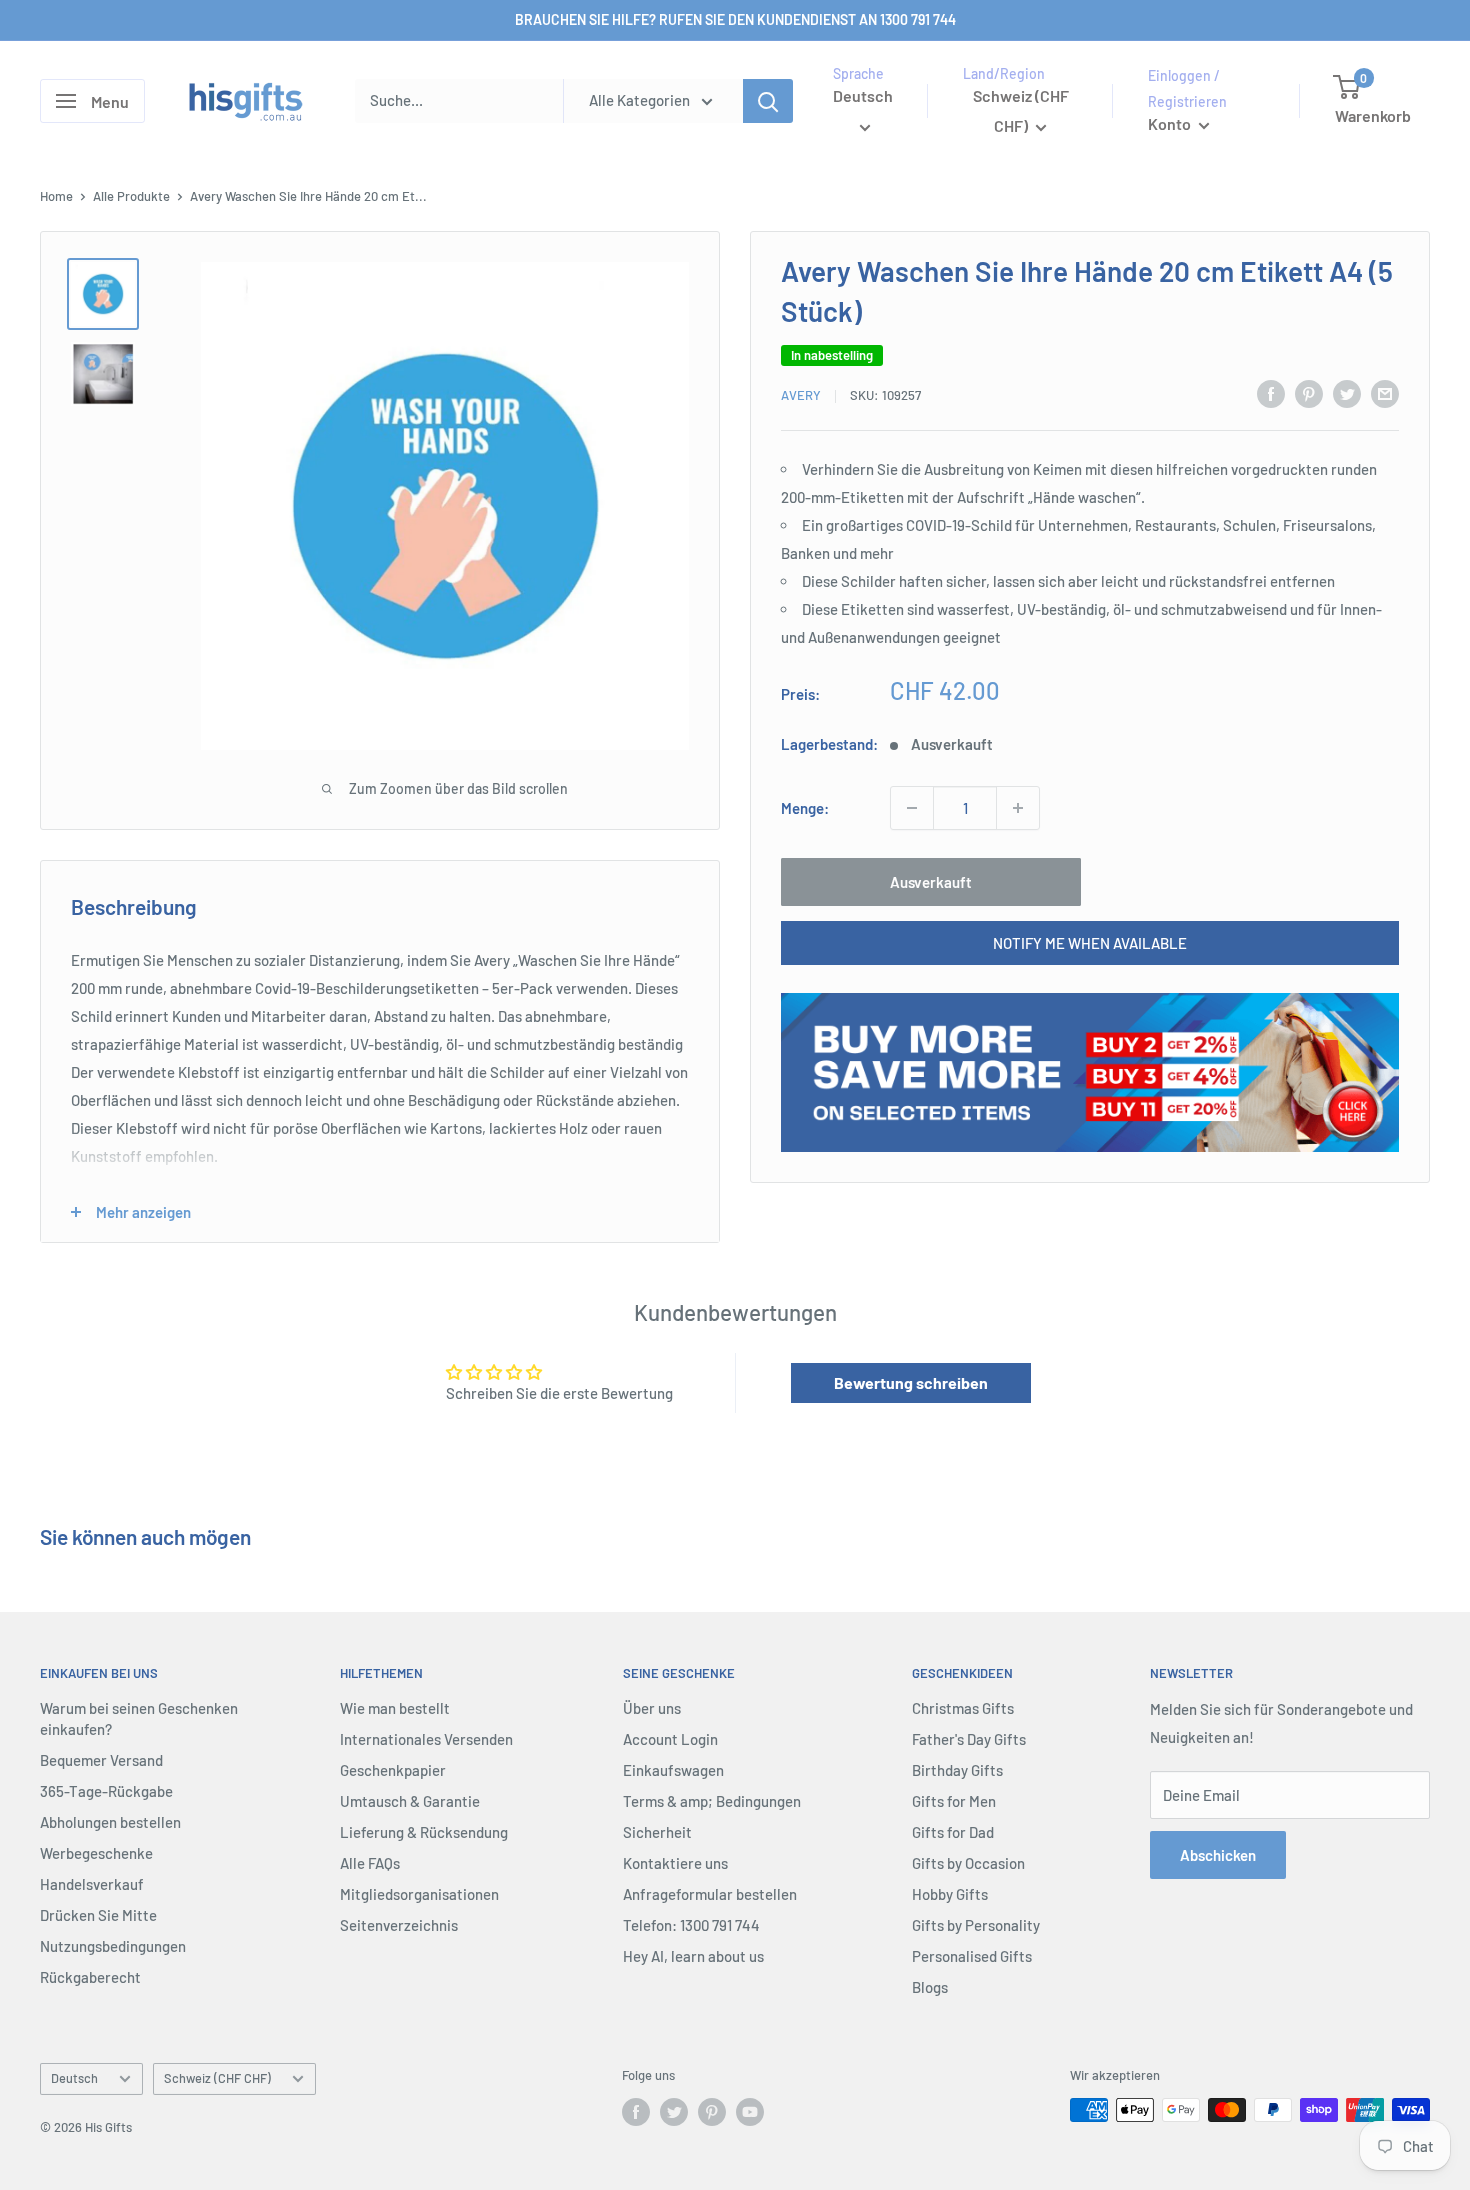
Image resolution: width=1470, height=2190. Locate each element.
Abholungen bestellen (110, 1822)
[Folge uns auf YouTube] (750, 2112)
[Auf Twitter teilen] (1347, 393)
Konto (1171, 123)
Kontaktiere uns (675, 1863)
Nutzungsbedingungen (113, 1946)
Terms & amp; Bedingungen (712, 1801)
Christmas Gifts (963, 1708)
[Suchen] (768, 101)
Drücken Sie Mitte (98, 1915)
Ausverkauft (931, 882)
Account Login (670, 1739)
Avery (801, 396)
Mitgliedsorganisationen (419, 1894)
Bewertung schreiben (911, 1382)
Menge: (805, 808)
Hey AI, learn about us (693, 1956)
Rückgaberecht (90, 1977)
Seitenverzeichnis (399, 1925)
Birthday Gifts (957, 1770)
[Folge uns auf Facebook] (636, 2112)
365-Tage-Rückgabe (106, 1791)
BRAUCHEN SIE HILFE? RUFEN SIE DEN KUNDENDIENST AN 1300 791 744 (735, 19)
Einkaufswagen (673, 1770)
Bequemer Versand (101, 1760)
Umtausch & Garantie (410, 1801)
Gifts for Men (954, 1801)
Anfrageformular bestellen (710, 1894)
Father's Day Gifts (969, 1739)
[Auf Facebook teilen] (1271, 393)
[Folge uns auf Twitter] (674, 2112)
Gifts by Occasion (968, 1863)
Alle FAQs (370, 1863)
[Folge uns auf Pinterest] (712, 2112)
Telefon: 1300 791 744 (691, 1925)
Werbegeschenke (96, 1853)
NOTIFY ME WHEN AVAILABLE (1090, 943)
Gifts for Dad (953, 1832)
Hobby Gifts (950, 1894)
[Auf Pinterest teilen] (1309, 393)
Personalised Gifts (972, 1956)
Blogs (930, 1987)
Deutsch (74, 2078)
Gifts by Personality (976, 1925)
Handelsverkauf (92, 1884)
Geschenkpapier (393, 1770)
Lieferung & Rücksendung (424, 1832)
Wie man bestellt (395, 1708)
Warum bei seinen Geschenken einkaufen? (139, 1718)
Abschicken (1218, 1855)
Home (56, 196)
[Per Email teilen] (1385, 393)
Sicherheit (657, 1832)
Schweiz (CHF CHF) (217, 2078)
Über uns (652, 1708)
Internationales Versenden (426, 1739)
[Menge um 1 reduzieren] (912, 808)
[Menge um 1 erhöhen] (1018, 808)
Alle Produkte (131, 196)
